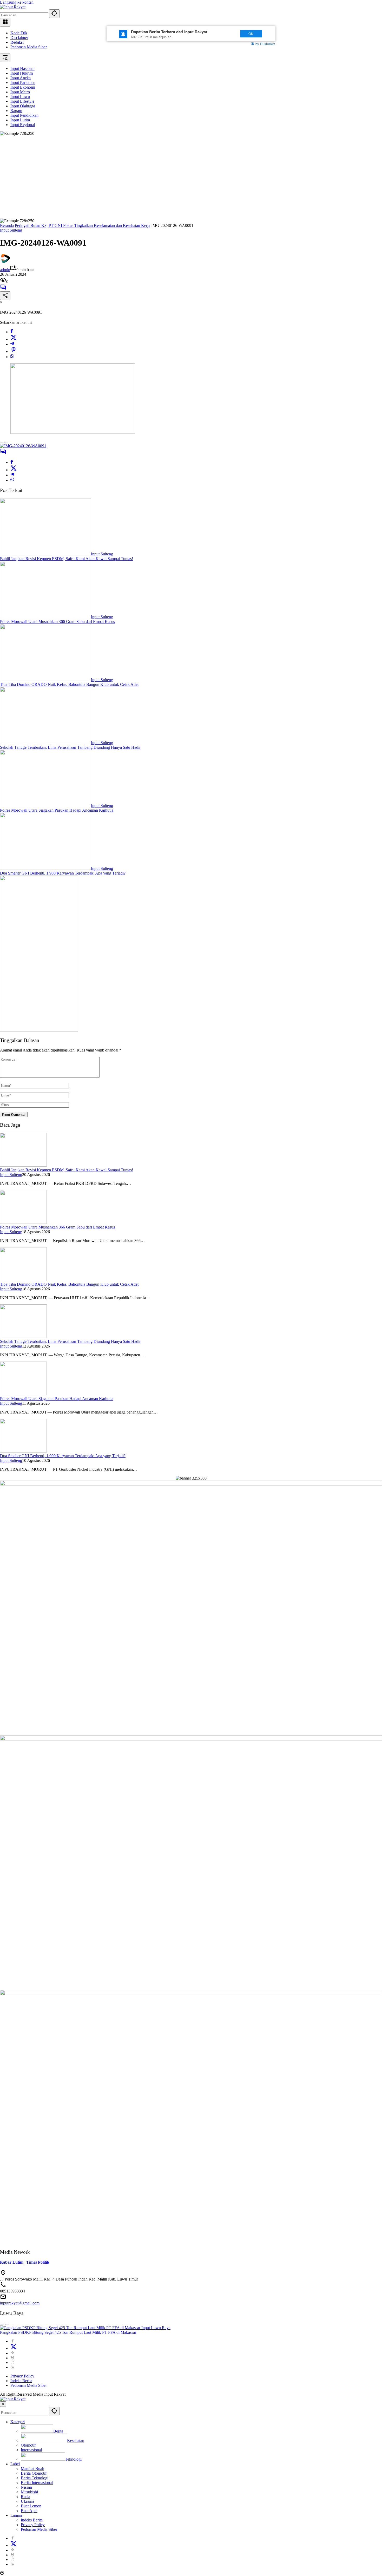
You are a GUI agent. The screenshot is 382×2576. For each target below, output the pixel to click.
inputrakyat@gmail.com (20, 2303)
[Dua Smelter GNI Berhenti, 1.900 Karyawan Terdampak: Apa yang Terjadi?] (45, 868)
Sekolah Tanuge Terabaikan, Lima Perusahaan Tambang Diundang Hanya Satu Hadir (70, 747)
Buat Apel (29, 2511)
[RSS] (12, 2367)
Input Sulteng (11, 230)
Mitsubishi (29, 2492)
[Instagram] (12, 2363)
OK (251, 34)
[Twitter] (14, 339)
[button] (54, 14)
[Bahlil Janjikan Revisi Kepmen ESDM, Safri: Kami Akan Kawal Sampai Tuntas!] (45, 554)
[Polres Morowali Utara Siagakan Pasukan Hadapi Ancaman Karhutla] (45, 806)
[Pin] (14, 351)
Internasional (31, 2450)
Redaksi (17, 42)
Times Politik (38, 2262)
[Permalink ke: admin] (5, 262)
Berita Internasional (37, 2483)
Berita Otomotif (34, 2473)
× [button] (3, 2404)
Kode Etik (19, 33)
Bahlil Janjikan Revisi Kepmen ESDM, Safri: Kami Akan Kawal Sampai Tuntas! (67, 559)
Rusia (25, 2497)
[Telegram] (12, 344)
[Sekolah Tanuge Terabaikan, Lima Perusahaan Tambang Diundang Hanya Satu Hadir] (45, 743)
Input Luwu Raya (156, 2328)
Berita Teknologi (35, 2478)
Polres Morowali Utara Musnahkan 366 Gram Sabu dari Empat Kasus (57, 622)
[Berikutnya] (6, 443)
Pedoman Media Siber (29, 47)
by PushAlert (265, 44)
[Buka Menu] (5, 22)
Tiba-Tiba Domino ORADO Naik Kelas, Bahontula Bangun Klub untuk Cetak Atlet (69, 684)
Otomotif (28, 2445)
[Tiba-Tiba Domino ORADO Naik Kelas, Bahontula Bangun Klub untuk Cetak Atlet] (45, 680)
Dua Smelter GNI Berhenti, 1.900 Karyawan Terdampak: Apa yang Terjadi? (63, 873)
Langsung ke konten (17, 2)
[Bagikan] (5, 296)
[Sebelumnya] (2, 443)
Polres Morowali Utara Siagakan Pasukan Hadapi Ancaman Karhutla (57, 810)
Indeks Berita (21, 2381)
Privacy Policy (22, 2376)
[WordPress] (12, 2358)
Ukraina (27, 2501)
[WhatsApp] (12, 357)
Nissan (26, 2487)
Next (225, 34)
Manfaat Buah (32, 2469)
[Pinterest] (12, 2353)
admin (5, 270)
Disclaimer (19, 38)
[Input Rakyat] (13, 7)
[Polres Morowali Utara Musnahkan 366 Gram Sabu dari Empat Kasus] (45, 617)
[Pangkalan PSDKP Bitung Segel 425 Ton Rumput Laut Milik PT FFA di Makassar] (71, 2328)
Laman (16, 2515)
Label (15, 2464)
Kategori (18, 2422)
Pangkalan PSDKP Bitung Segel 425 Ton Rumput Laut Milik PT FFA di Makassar (68, 2332)
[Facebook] (12, 332)
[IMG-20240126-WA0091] (23, 446)
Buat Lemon (31, 2506)
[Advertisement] (191, 175)
